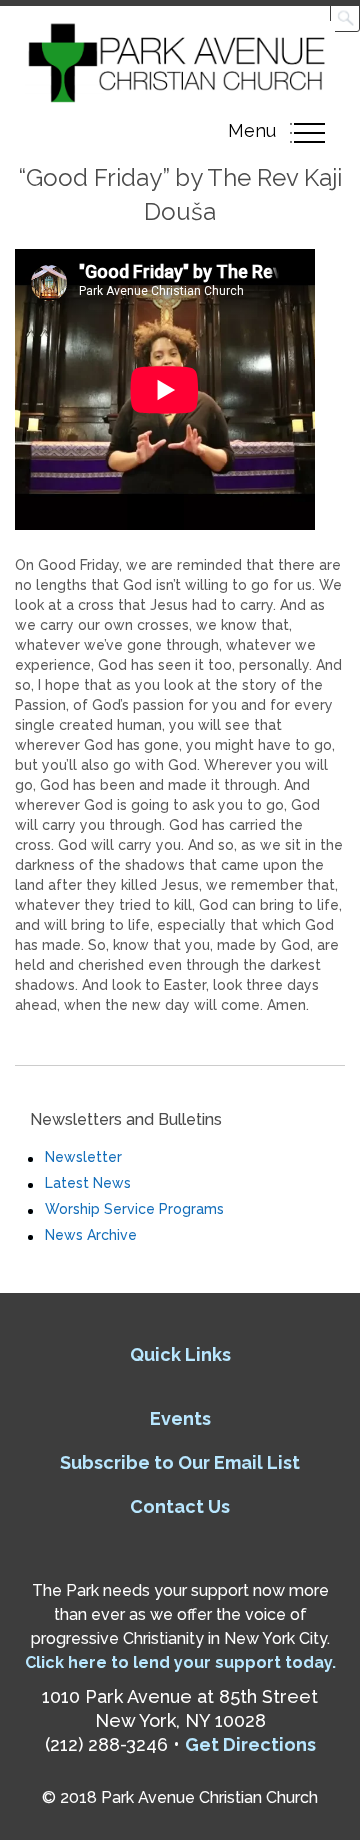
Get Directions (250, 1744)
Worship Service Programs (134, 1209)
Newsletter (83, 1157)
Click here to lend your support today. (180, 1662)
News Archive (91, 1235)
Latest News (88, 1183)
